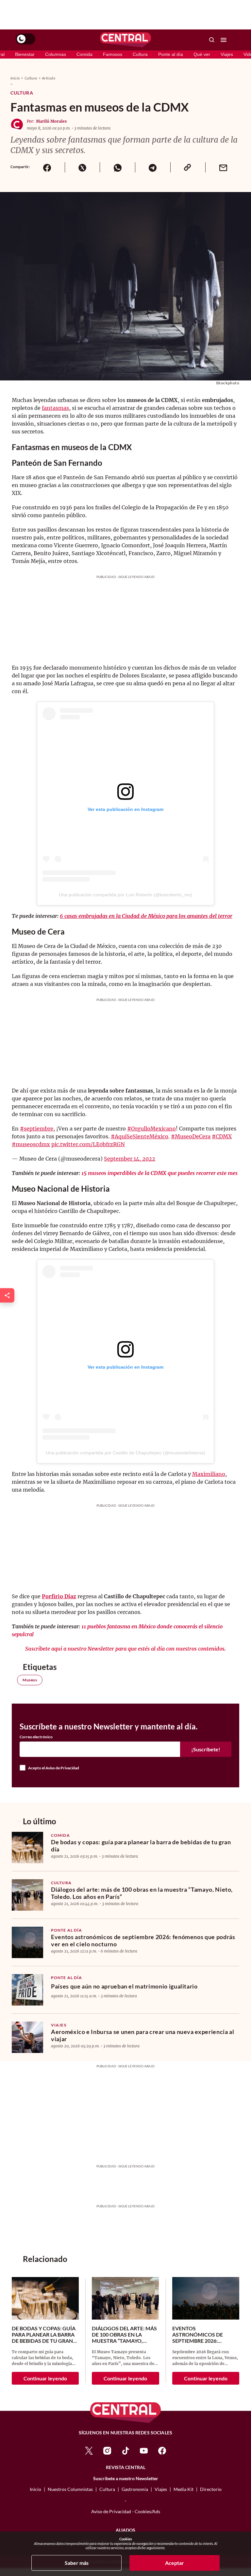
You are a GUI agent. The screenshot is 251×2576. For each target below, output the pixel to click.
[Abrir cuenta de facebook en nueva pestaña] (162, 2450)
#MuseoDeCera (191, 1136)
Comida (84, 54)
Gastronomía (135, 2489)
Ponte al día (171, 54)
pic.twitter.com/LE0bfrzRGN (88, 1144)
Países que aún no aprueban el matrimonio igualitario (124, 1986)
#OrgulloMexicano (151, 1129)
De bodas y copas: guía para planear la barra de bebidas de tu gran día (141, 1846)
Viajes (227, 54)
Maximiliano (209, 1474)
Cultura (140, 54)
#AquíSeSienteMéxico (140, 1136)
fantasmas (55, 408)
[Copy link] (188, 167)
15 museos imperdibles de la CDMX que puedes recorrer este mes (159, 1173)
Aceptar (175, 2563)
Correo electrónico (36, 1737)
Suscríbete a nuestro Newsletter (126, 2479)
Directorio (211, 2489)
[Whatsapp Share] (117, 167)
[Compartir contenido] (7, 1295)
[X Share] (82, 167)
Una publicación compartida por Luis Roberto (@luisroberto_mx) (125, 895)
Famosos (113, 54)
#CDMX (222, 1136)
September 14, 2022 (130, 1159)
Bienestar (25, 54)
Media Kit (184, 2489)
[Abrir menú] (224, 40)
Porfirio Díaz (59, 1596)
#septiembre (37, 1129)
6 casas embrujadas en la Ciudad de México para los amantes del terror (146, 916)
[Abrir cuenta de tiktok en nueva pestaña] (125, 2450)
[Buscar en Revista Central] (212, 40)
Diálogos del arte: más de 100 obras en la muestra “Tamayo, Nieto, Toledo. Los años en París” (142, 1893)
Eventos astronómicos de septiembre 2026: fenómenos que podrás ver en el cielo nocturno (143, 1940)
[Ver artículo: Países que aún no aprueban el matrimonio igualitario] (27, 1990)
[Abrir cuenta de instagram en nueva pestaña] (107, 2450)
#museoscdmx (31, 1144)
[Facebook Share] (47, 167)
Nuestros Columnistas (70, 2489)
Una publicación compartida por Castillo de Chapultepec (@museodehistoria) (125, 1453)
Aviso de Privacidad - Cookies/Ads (126, 2511)
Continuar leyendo (45, 2378)
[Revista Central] (125, 40)
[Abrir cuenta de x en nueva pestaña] (89, 2450)
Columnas (56, 54)
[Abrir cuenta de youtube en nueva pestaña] (144, 2450)
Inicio (15, 78)
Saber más (77, 2563)
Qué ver (202, 54)
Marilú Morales (51, 121)
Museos (30, 1680)
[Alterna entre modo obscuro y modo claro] (25, 39)
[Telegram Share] (153, 167)
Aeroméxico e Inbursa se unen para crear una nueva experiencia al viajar (142, 2035)
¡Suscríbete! (206, 1749)
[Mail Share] (223, 167)
